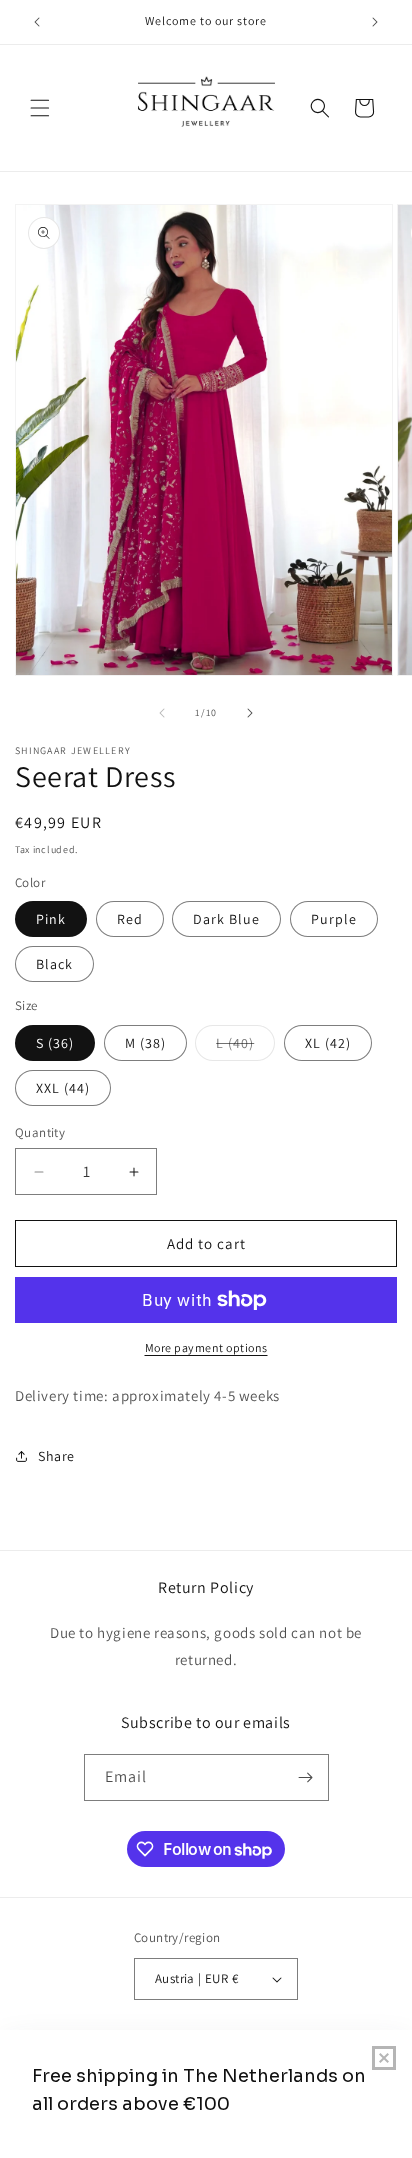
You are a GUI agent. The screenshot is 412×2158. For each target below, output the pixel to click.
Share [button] (56, 1456)
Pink (51, 919)
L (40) (245, 1047)
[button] (40, 108)
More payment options (206, 1347)
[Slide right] (250, 713)
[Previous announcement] (37, 22)
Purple (334, 919)
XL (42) (328, 1043)
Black (54, 964)
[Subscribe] (306, 1777)
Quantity (40, 1132)
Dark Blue (226, 919)
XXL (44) (63, 1088)
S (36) (55, 1043)
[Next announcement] (375, 22)
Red (130, 919)
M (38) (145, 1043)
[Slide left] (162, 713)
